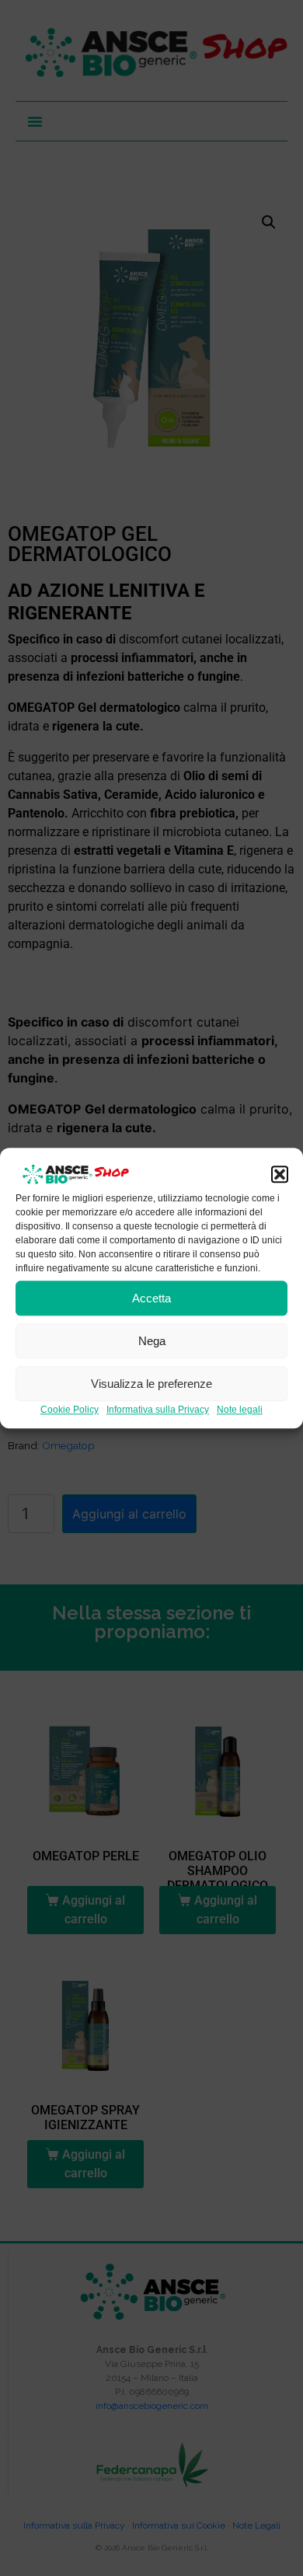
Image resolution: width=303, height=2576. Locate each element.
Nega (152, 1341)
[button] (280, 1175)
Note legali (240, 1410)
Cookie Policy (70, 1410)
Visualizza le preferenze (151, 1384)
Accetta (151, 1298)
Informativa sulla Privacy (158, 1410)
